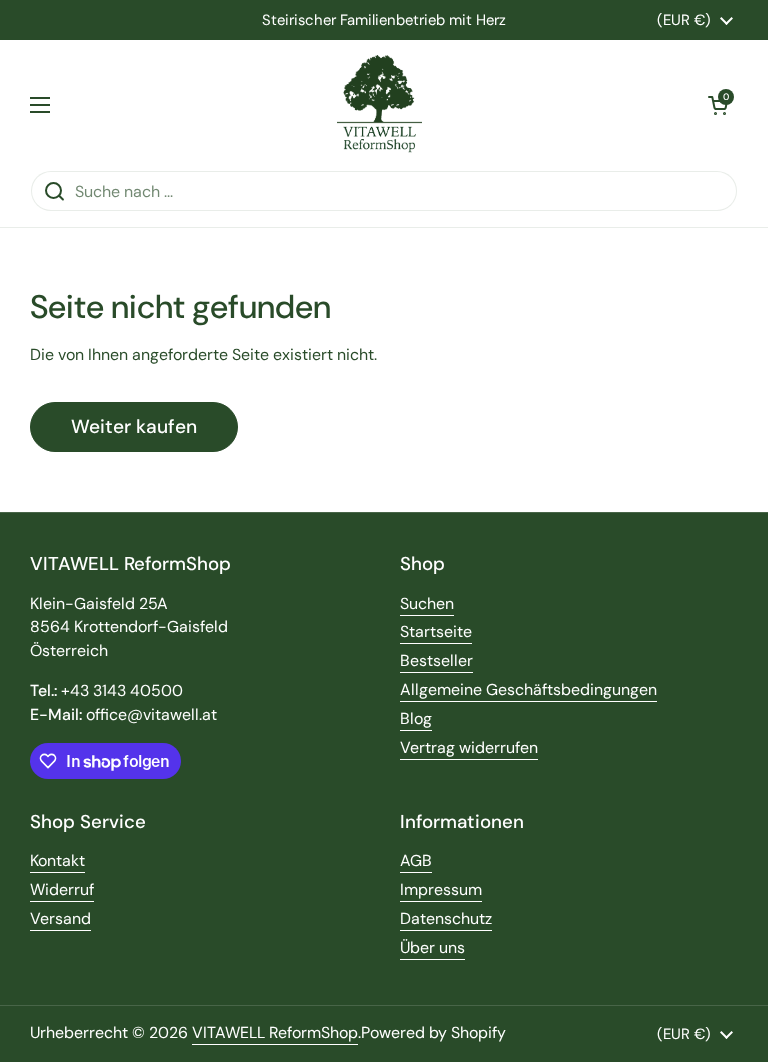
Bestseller (436, 660)
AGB (416, 860)
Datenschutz (446, 918)
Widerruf (62, 889)
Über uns (432, 947)
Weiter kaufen (134, 426)
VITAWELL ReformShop (275, 1032)
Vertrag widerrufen (469, 747)
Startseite (436, 631)
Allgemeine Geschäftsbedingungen (528, 689)
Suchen (427, 603)
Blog (416, 718)
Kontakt (57, 860)
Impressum (441, 889)
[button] (718, 105)
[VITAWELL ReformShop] (379, 105)
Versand (60, 918)
